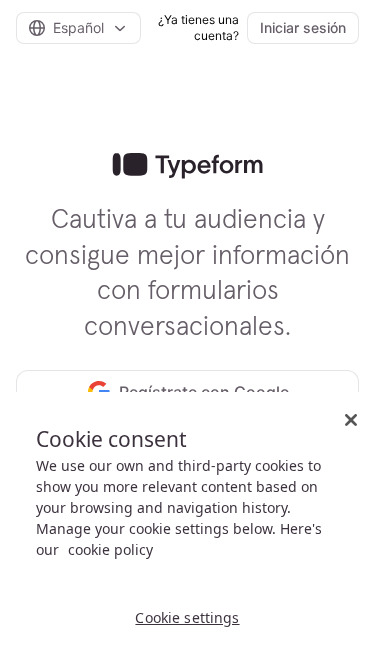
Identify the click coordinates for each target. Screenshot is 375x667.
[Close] (351, 420)
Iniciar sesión (303, 27)
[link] (187, 166)
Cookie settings (187, 617)
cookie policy (110, 549)
